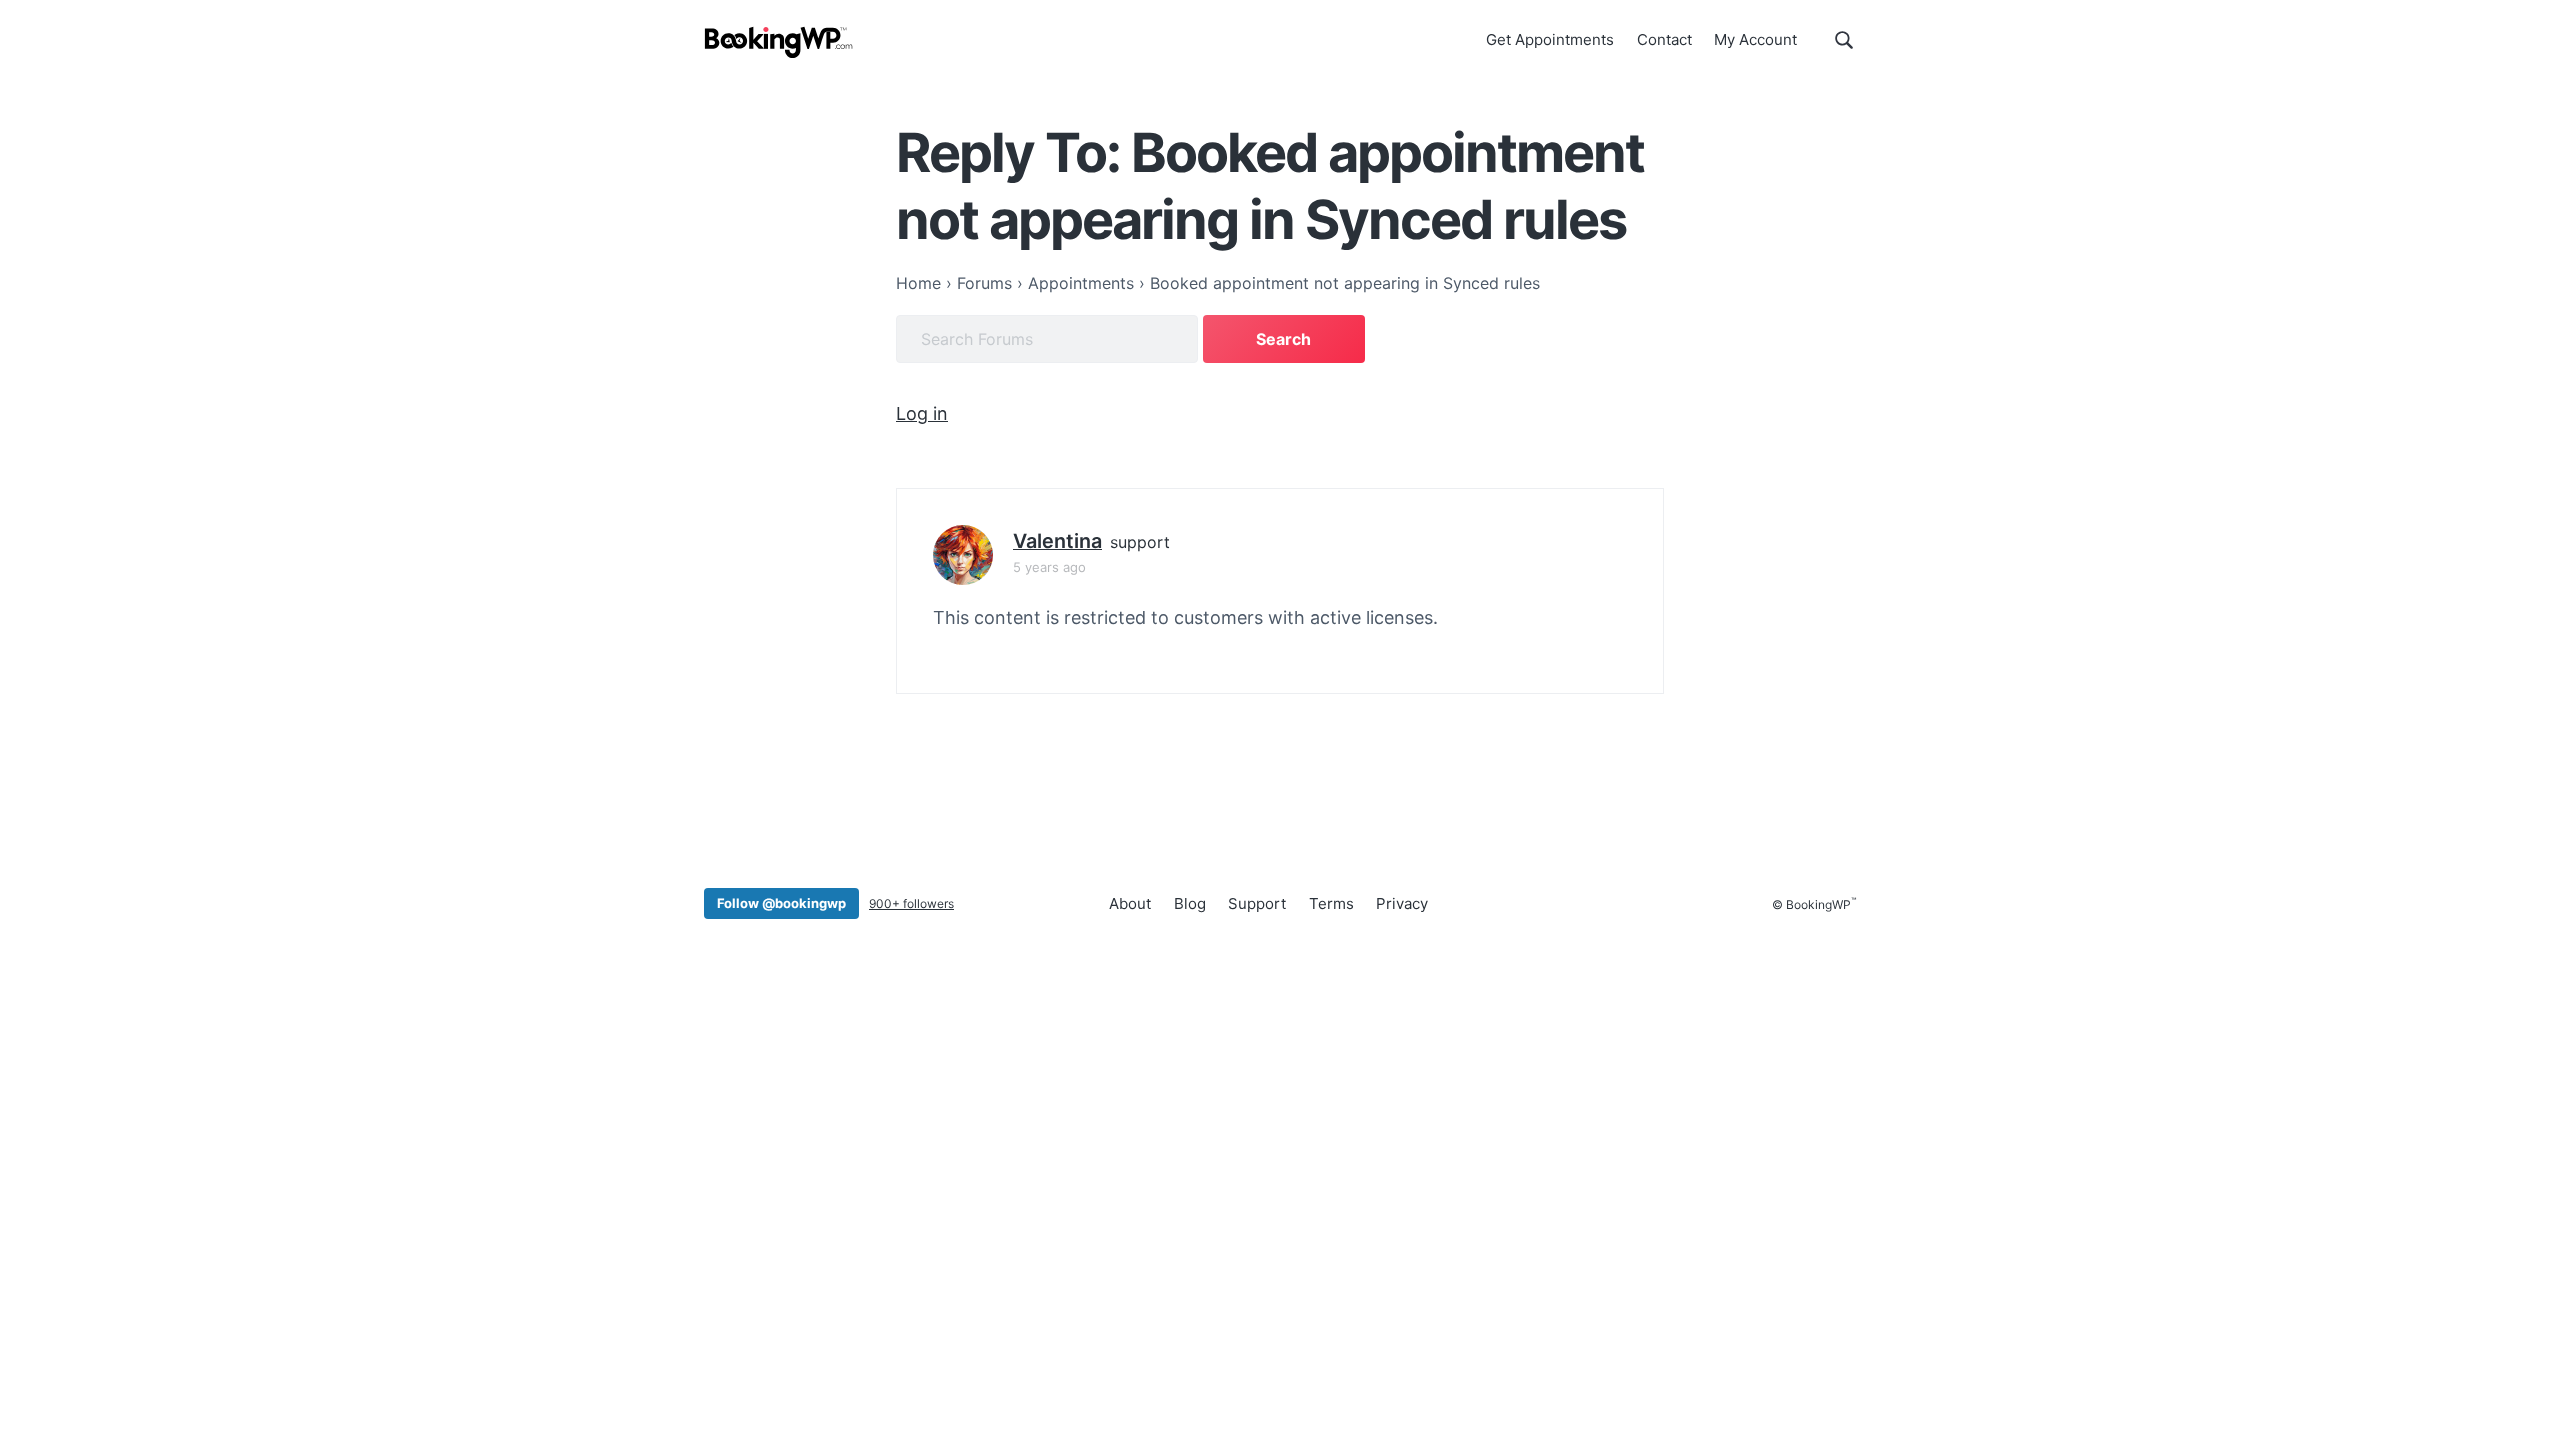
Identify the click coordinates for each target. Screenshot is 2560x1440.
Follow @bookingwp (781, 903)
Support (1257, 903)
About (1130, 903)
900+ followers (911, 903)
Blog (1190, 903)
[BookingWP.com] (779, 42)
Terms (1331, 903)
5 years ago (1049, 567)
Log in (922, 413)
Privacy (1402, 903)
